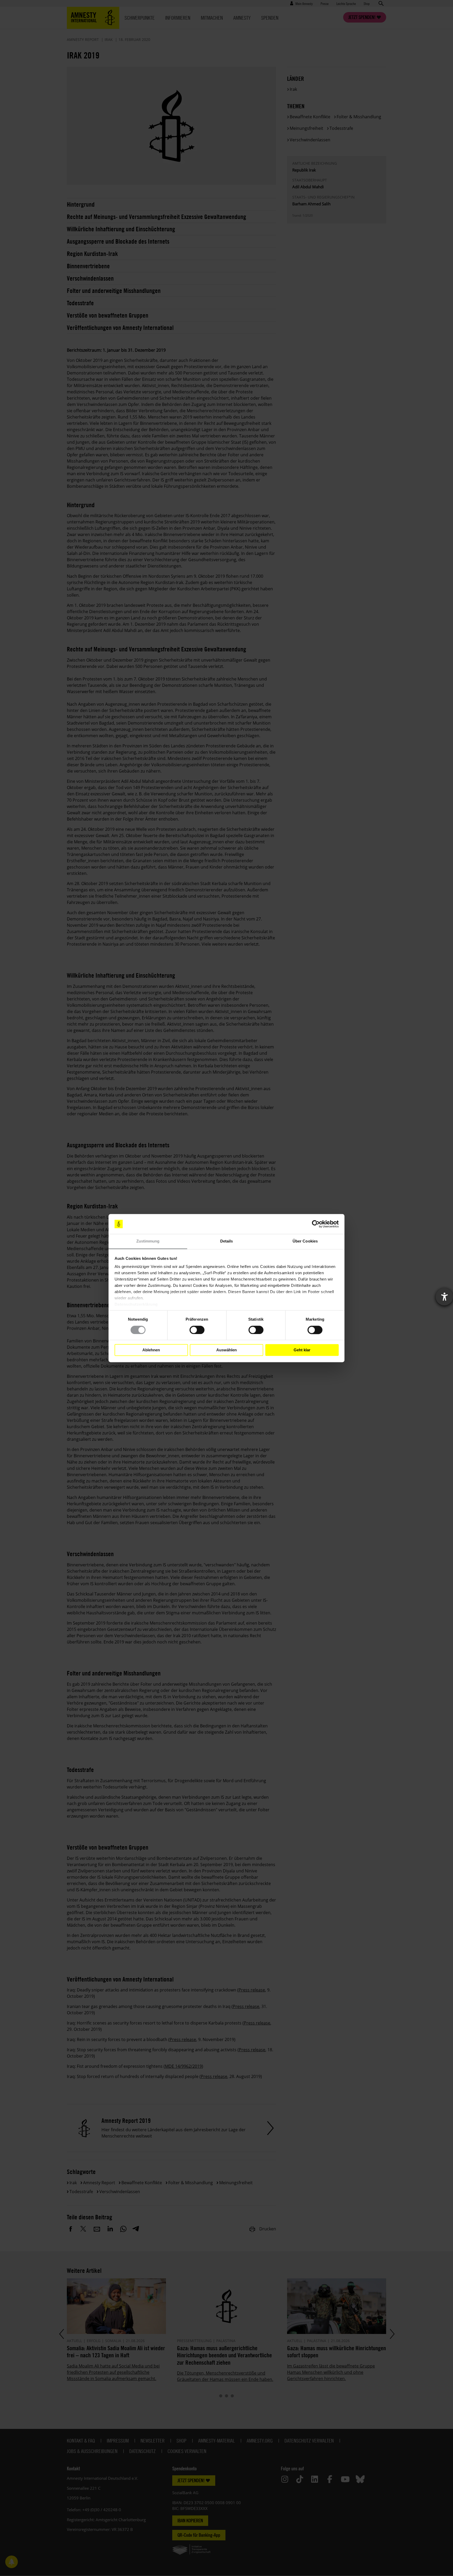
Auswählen (226, 1350)
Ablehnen (151, 1350)
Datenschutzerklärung (136, 1305)
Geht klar (302, 1350)
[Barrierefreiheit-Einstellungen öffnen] (444, 1297)
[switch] (197, 1330)
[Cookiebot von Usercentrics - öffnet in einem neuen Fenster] (316, 1224)
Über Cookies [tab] (305, 1241)
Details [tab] (227, 1241)
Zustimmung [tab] (148, 1241)
